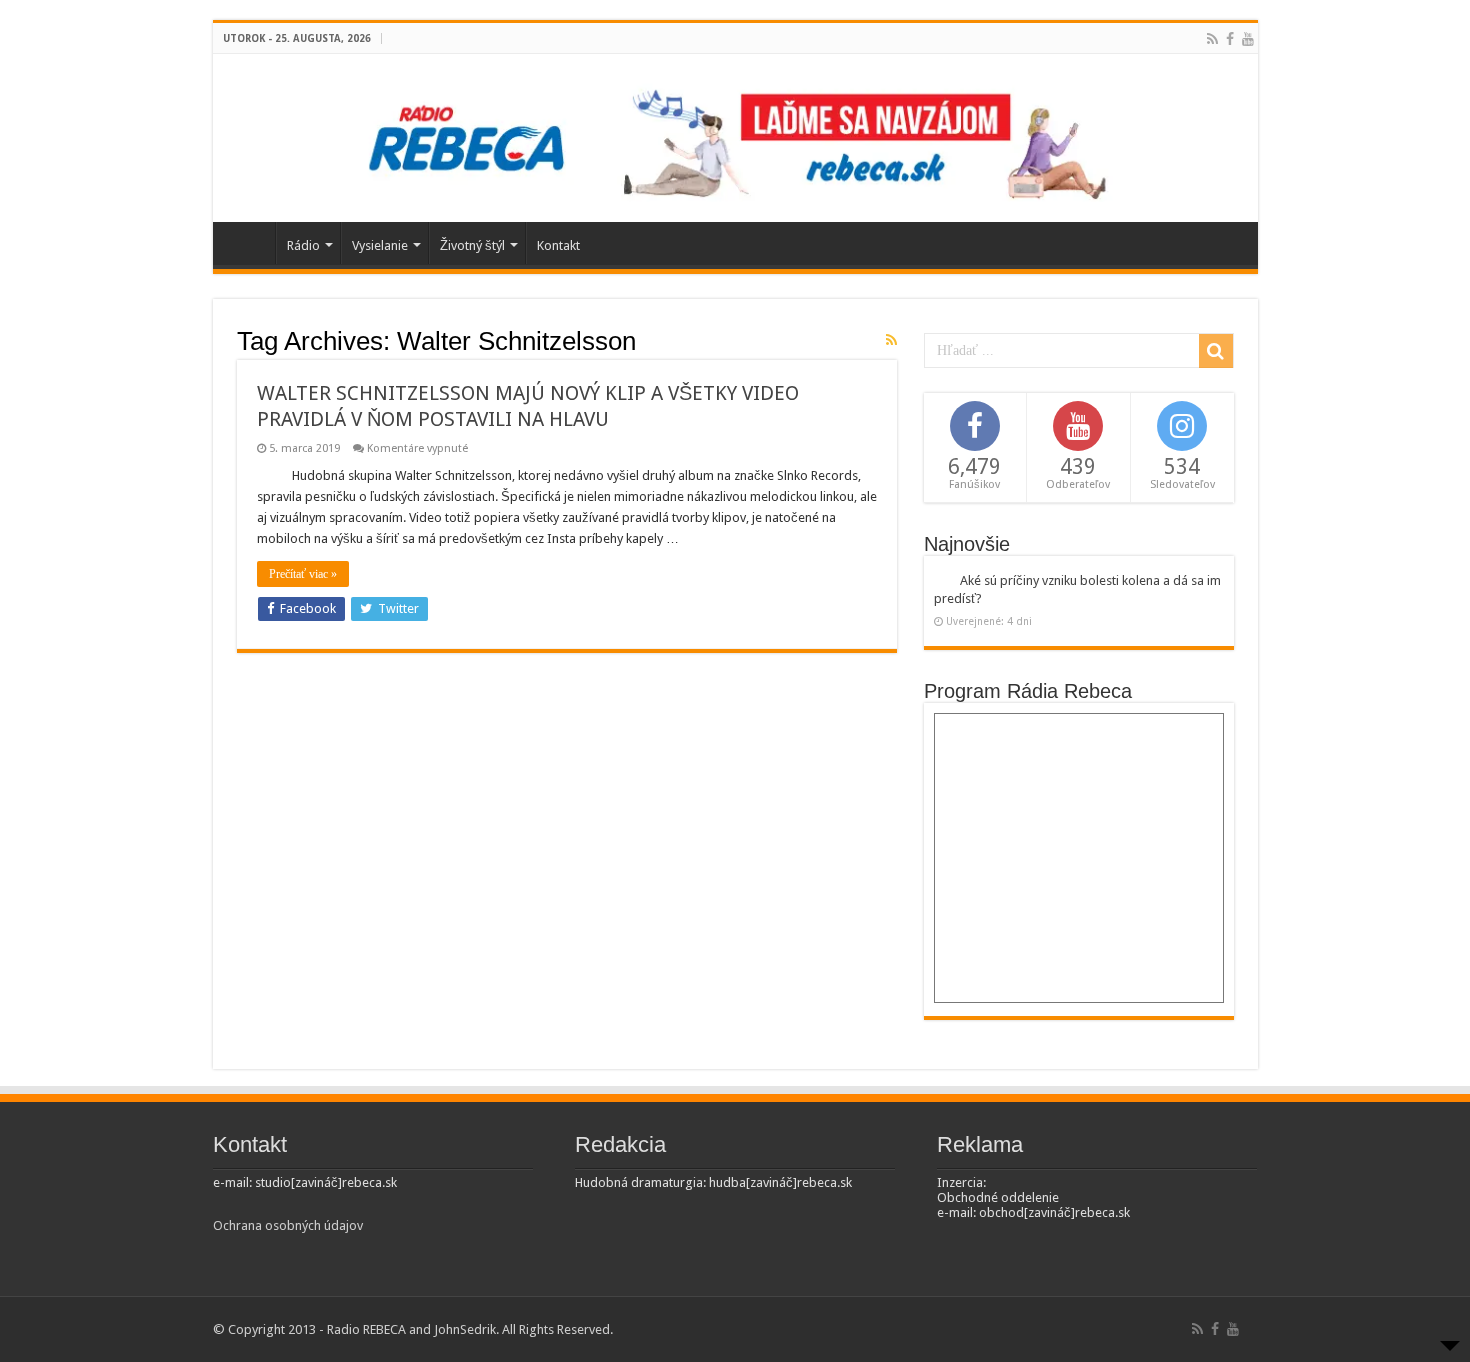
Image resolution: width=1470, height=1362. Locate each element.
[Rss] (1212, 39)
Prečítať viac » (303, 574)
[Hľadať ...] (1216, 351)
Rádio (303, 245)
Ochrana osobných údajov (288, 1225)
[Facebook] (1230, 39)
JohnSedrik (465, 1329)
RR (249, 243)
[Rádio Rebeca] (735, 134)
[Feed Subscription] (891, 340)
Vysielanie (380, 245)
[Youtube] (1248, 39)
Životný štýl (472, 245)
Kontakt (558, 245)
